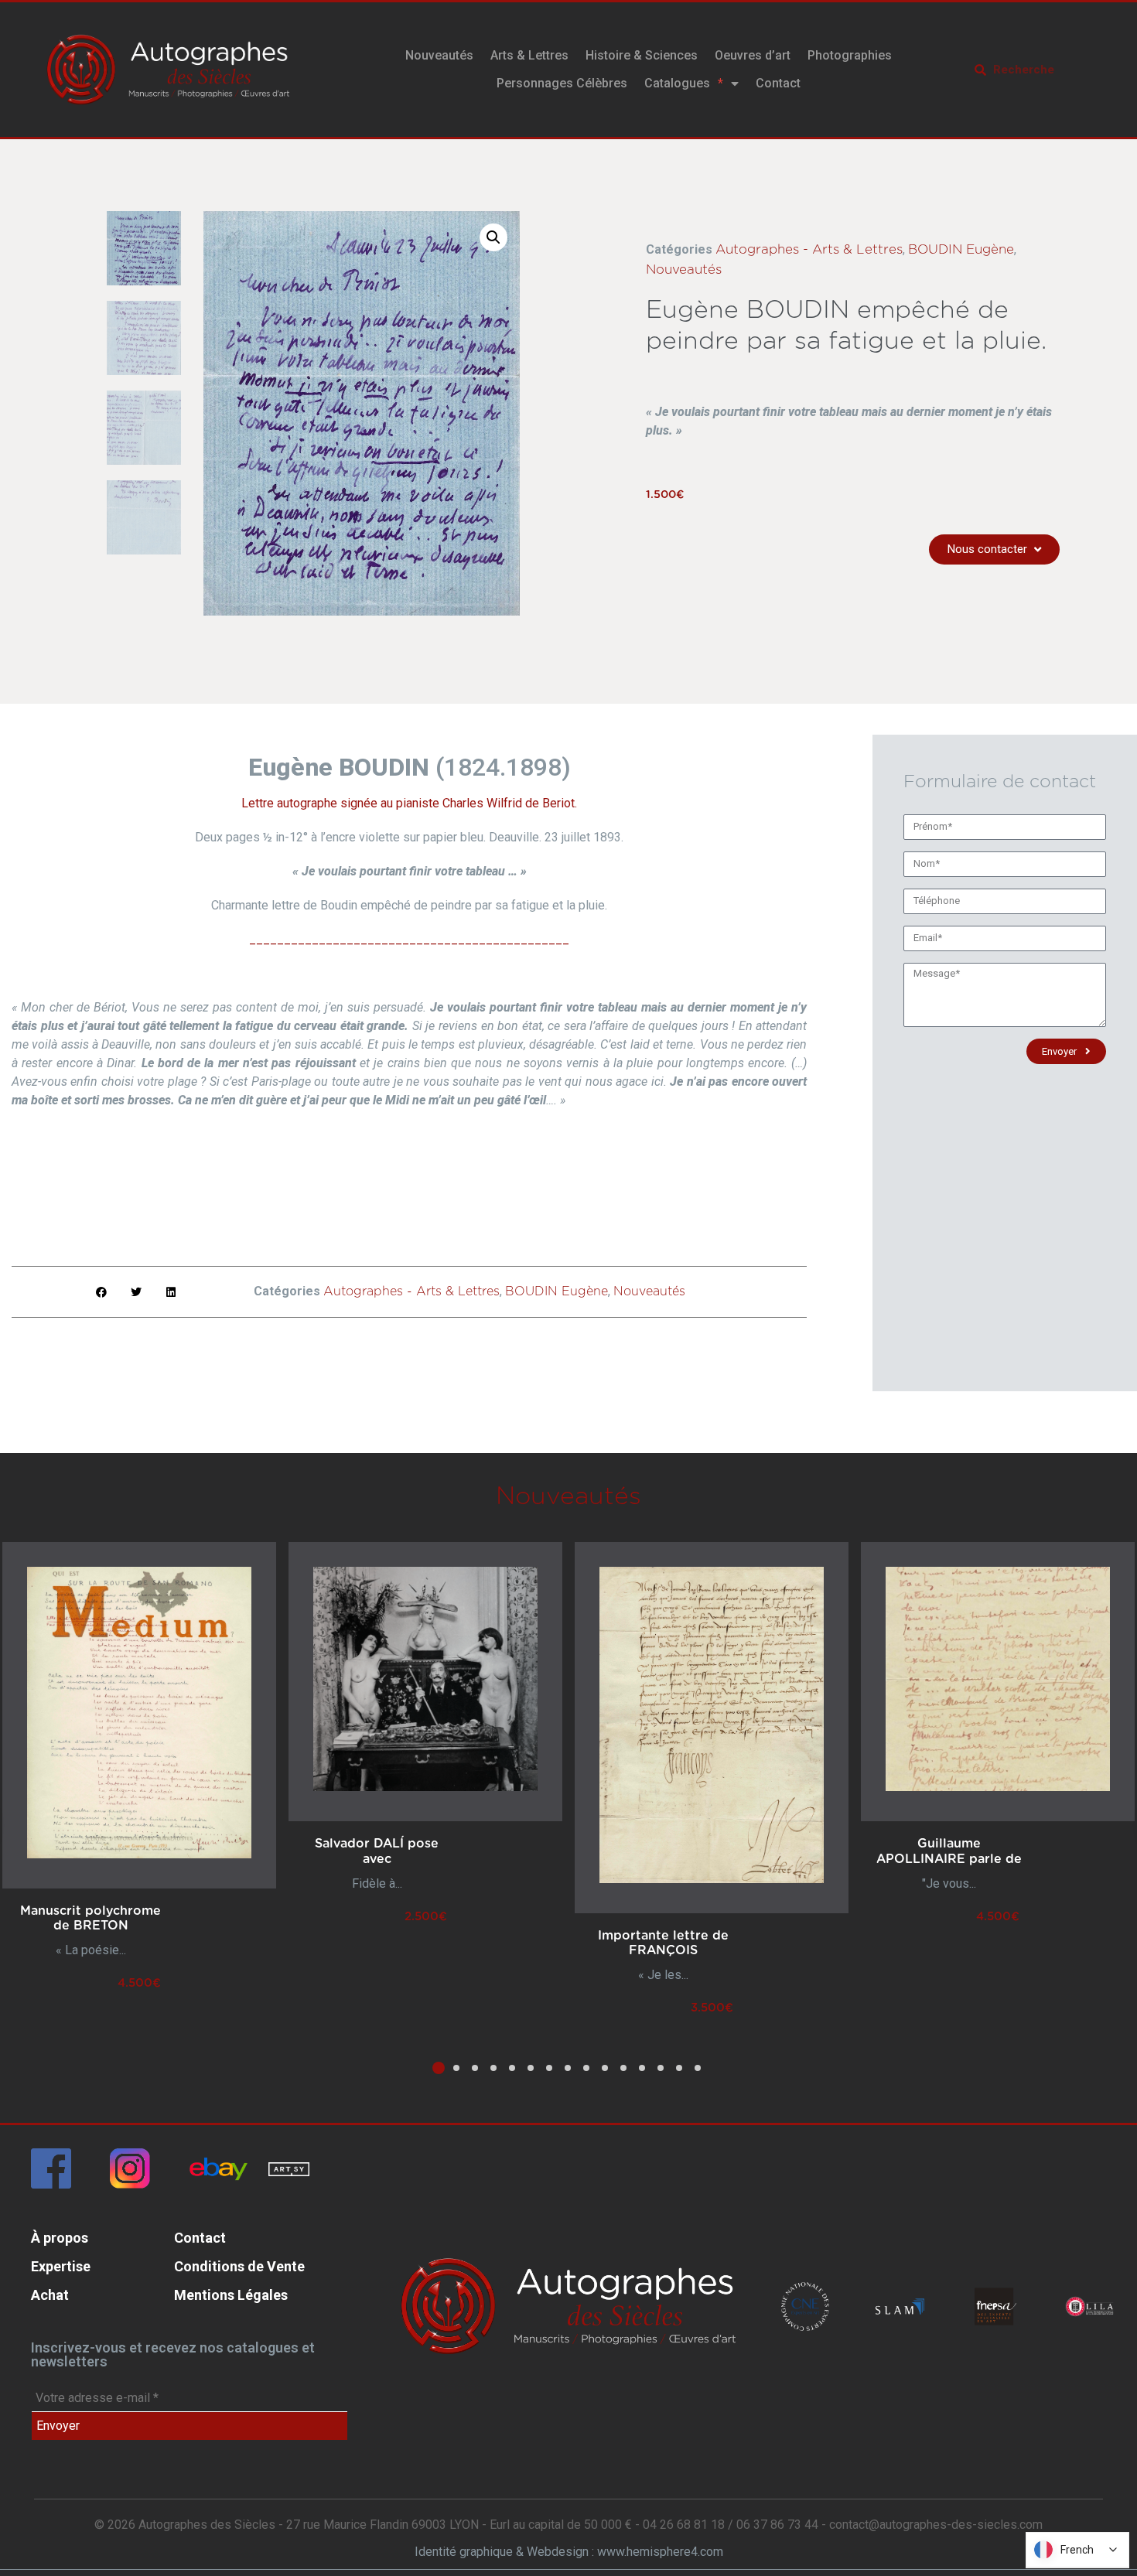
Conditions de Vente (239, 2266)
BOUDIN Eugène (961, 249)
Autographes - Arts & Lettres (809, 249)
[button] (493, 237)
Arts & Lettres (529, 55)
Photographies (850, 55)
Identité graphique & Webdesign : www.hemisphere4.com (569, 2552)
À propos (60, 2238)
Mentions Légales (231, 2295)
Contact (778, 83)
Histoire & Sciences (642, 55)
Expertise (61, 2266)
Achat (50, 2295)
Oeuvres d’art (753, 55)
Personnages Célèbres (562, 83)
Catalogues (677, 83)
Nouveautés (439, 55)
